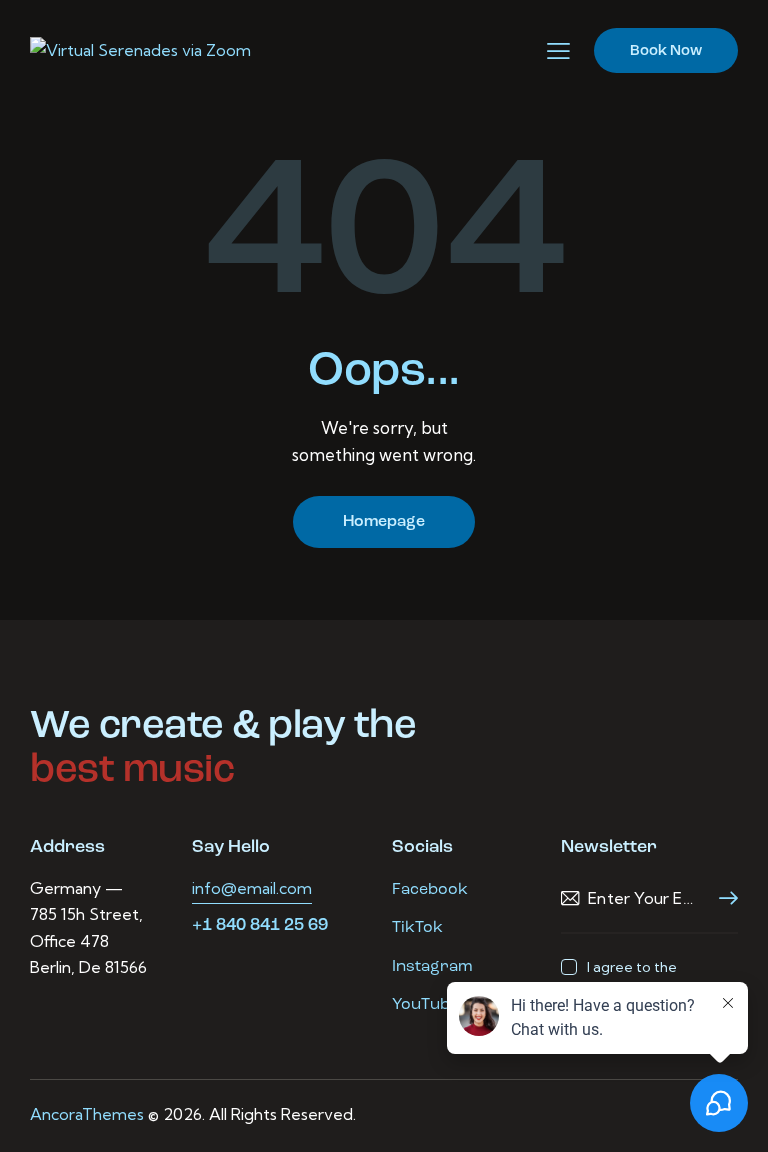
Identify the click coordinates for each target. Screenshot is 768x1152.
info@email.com (252, 888)
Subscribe (723, 898)
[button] (558, 51)
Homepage (384, 522)
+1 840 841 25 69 (260, 925)
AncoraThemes (87, 1114)
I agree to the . (634, 978)
